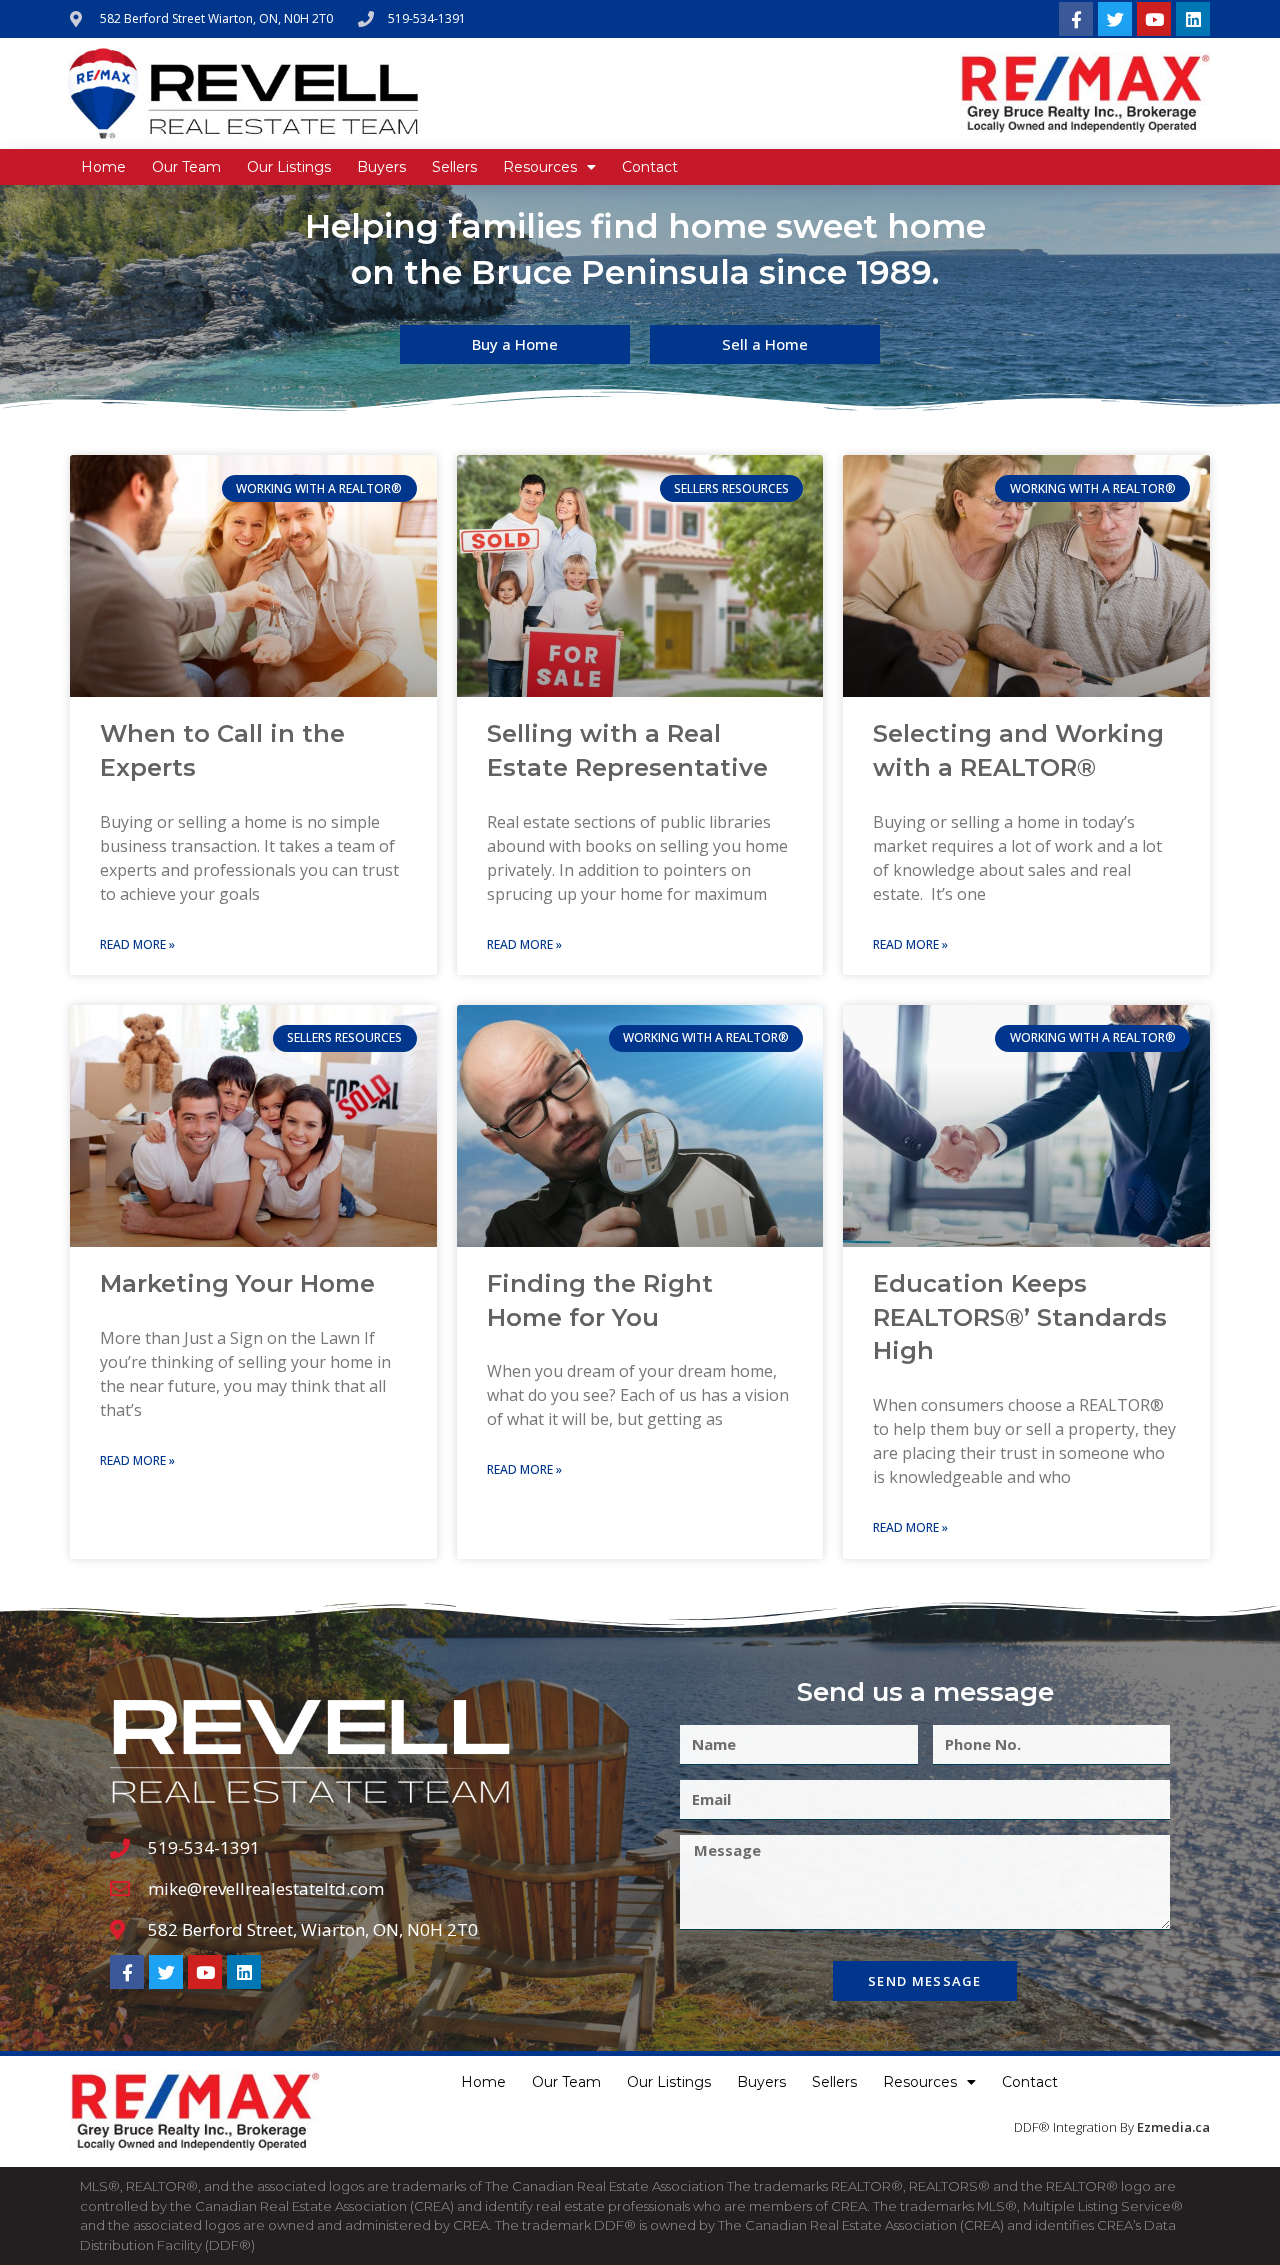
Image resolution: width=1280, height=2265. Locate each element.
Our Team (186, 167)
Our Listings (289, 167)
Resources (540, 167)
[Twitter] (1115, 19)
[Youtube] (1154, 19)
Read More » (137, 944)
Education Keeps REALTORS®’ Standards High (1020, 1317)
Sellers (454, 167)
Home (103, 167)
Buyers (381, 167)
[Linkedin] (1193, 19)
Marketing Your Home (237, 1283)
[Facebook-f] (1076, 19)
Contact (650, 167)
